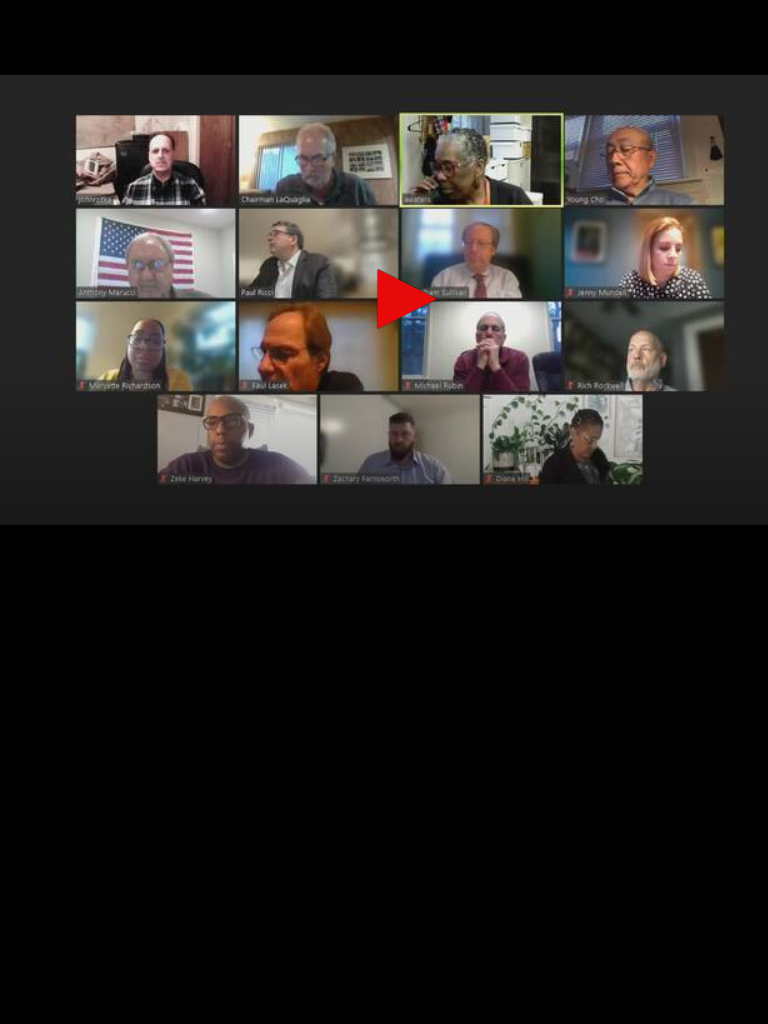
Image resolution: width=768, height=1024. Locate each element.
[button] (400, 299)
